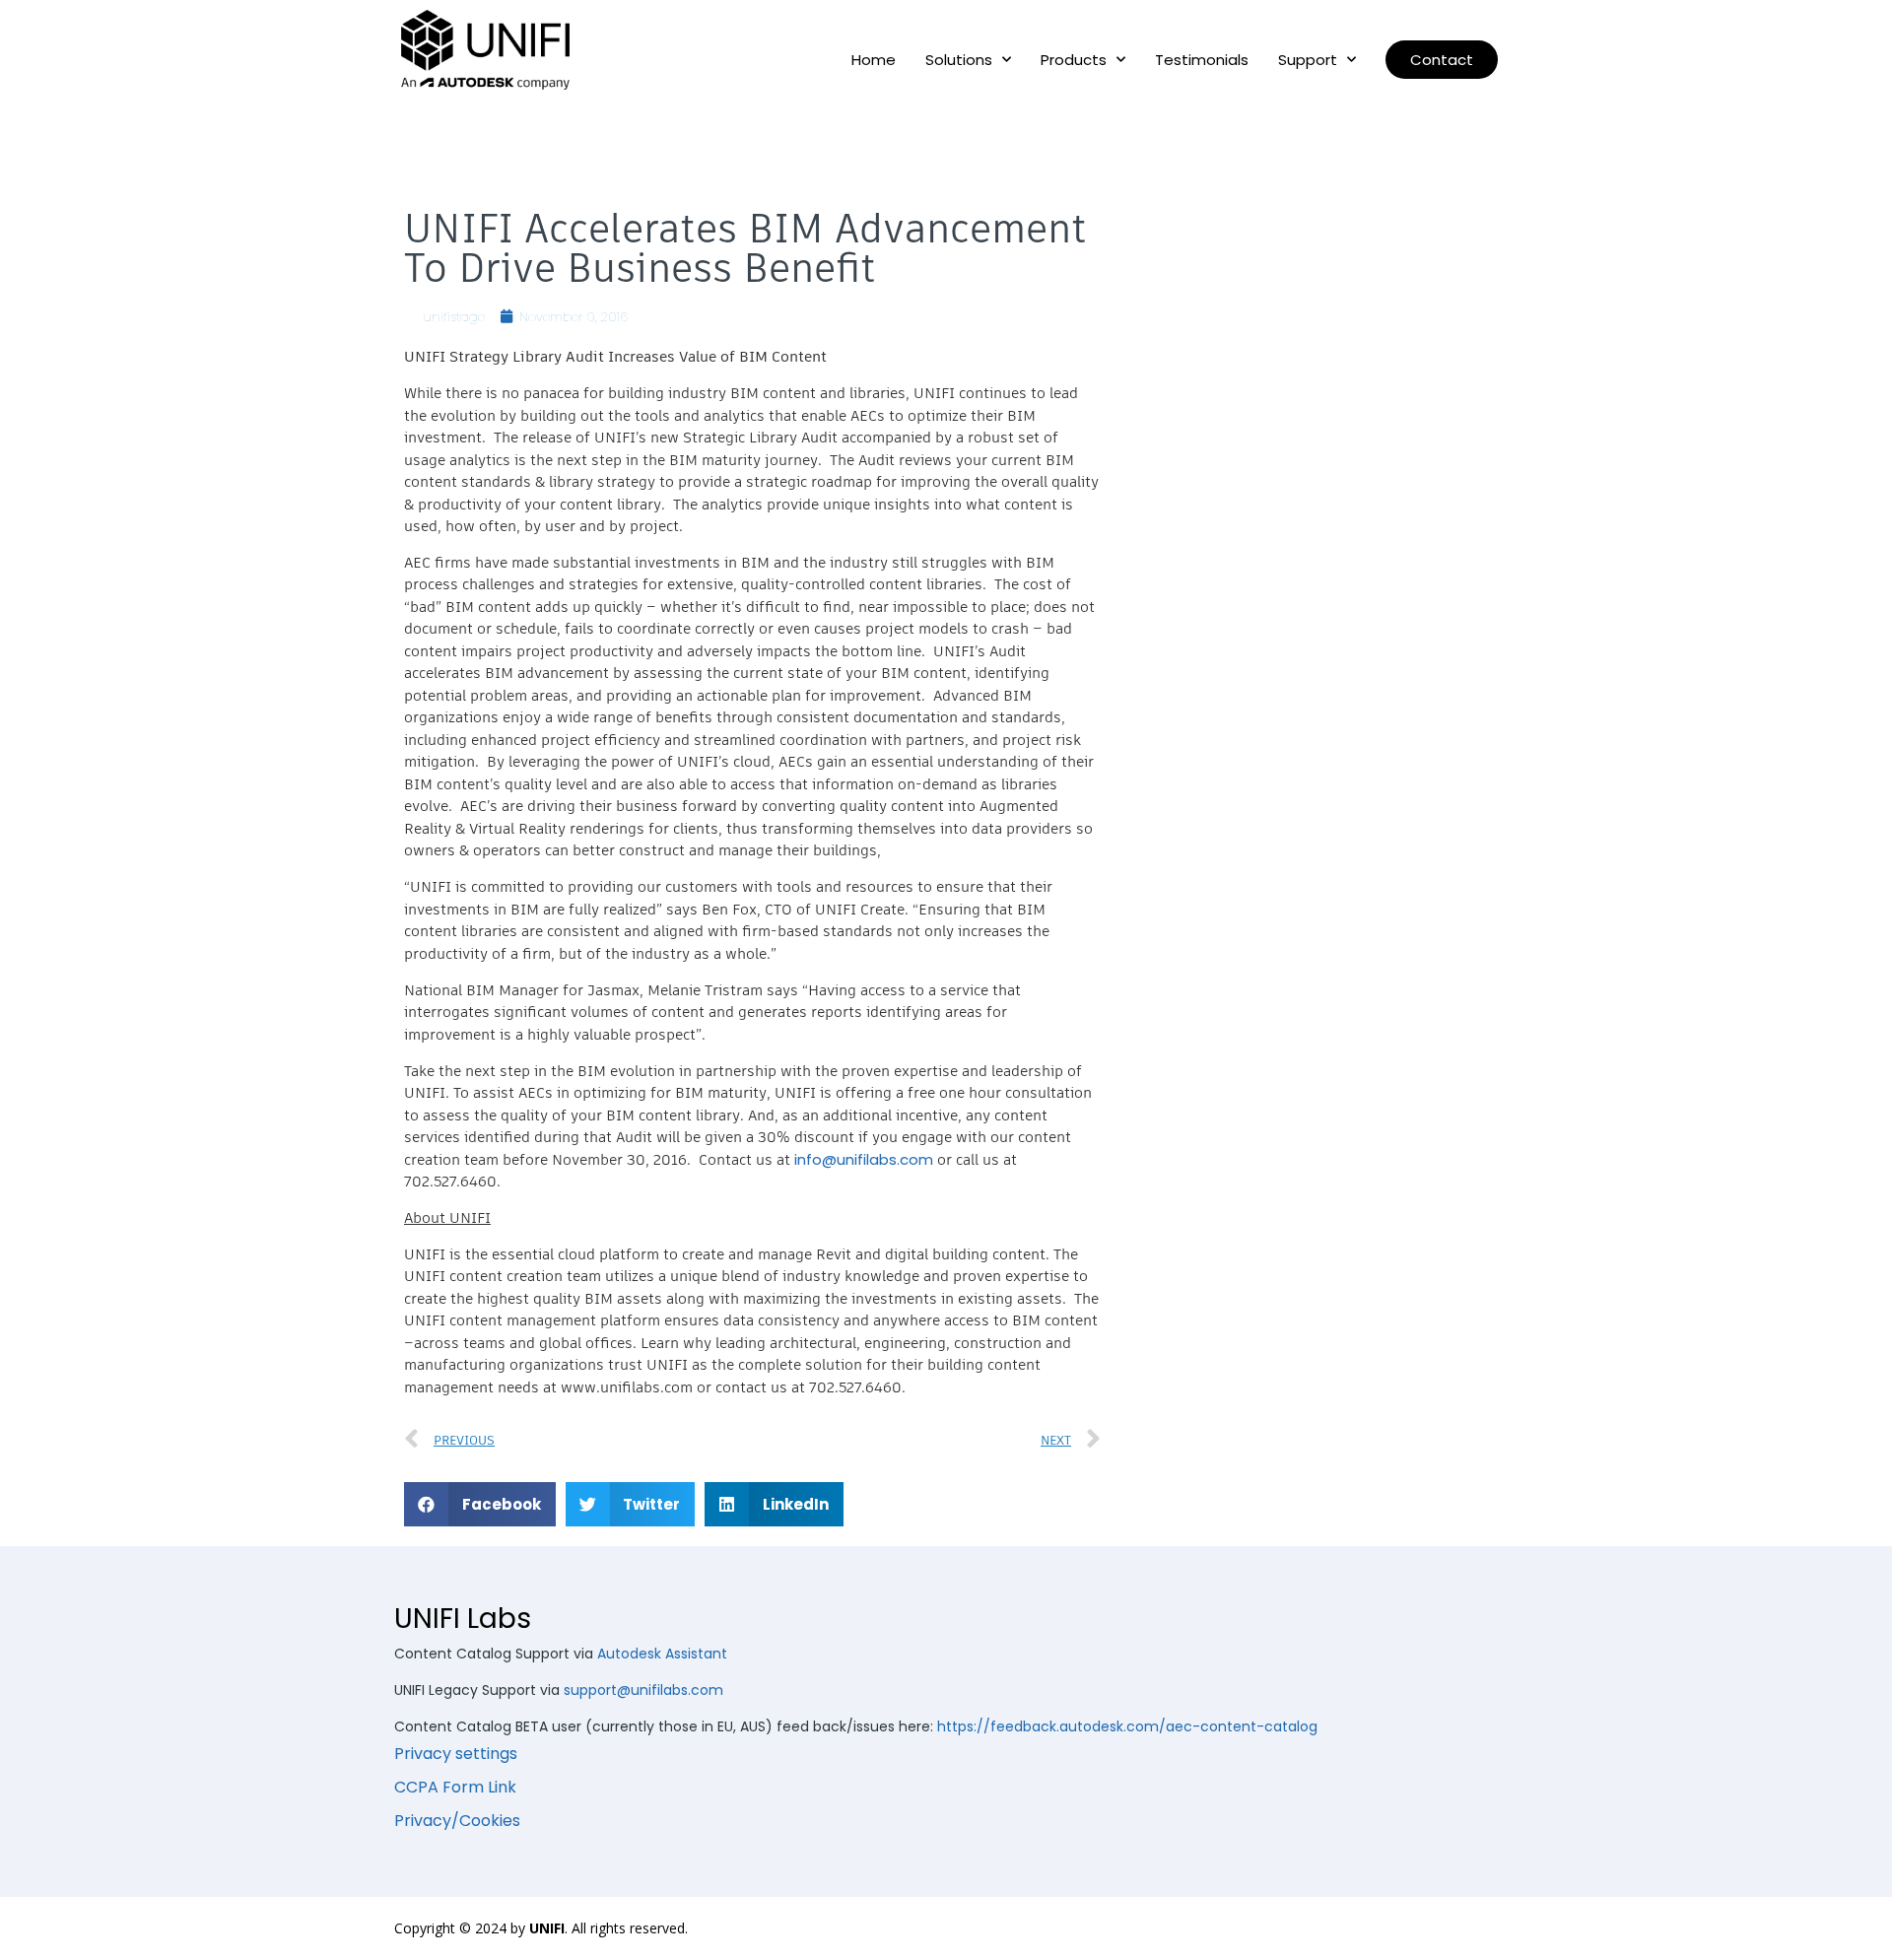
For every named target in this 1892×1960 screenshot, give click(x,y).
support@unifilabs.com (643, 1690)
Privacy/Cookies (457, 1821)
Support (1308, 60)
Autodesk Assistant (662, 1654)
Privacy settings (456, 1754)
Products (1074, 60)
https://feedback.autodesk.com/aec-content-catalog (1127, 1726)
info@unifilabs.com (864, 1159)
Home (874, 60)
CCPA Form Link (455, 1787)
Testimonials (1202, 60)
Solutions (959, 60)
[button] (1442, 60)
